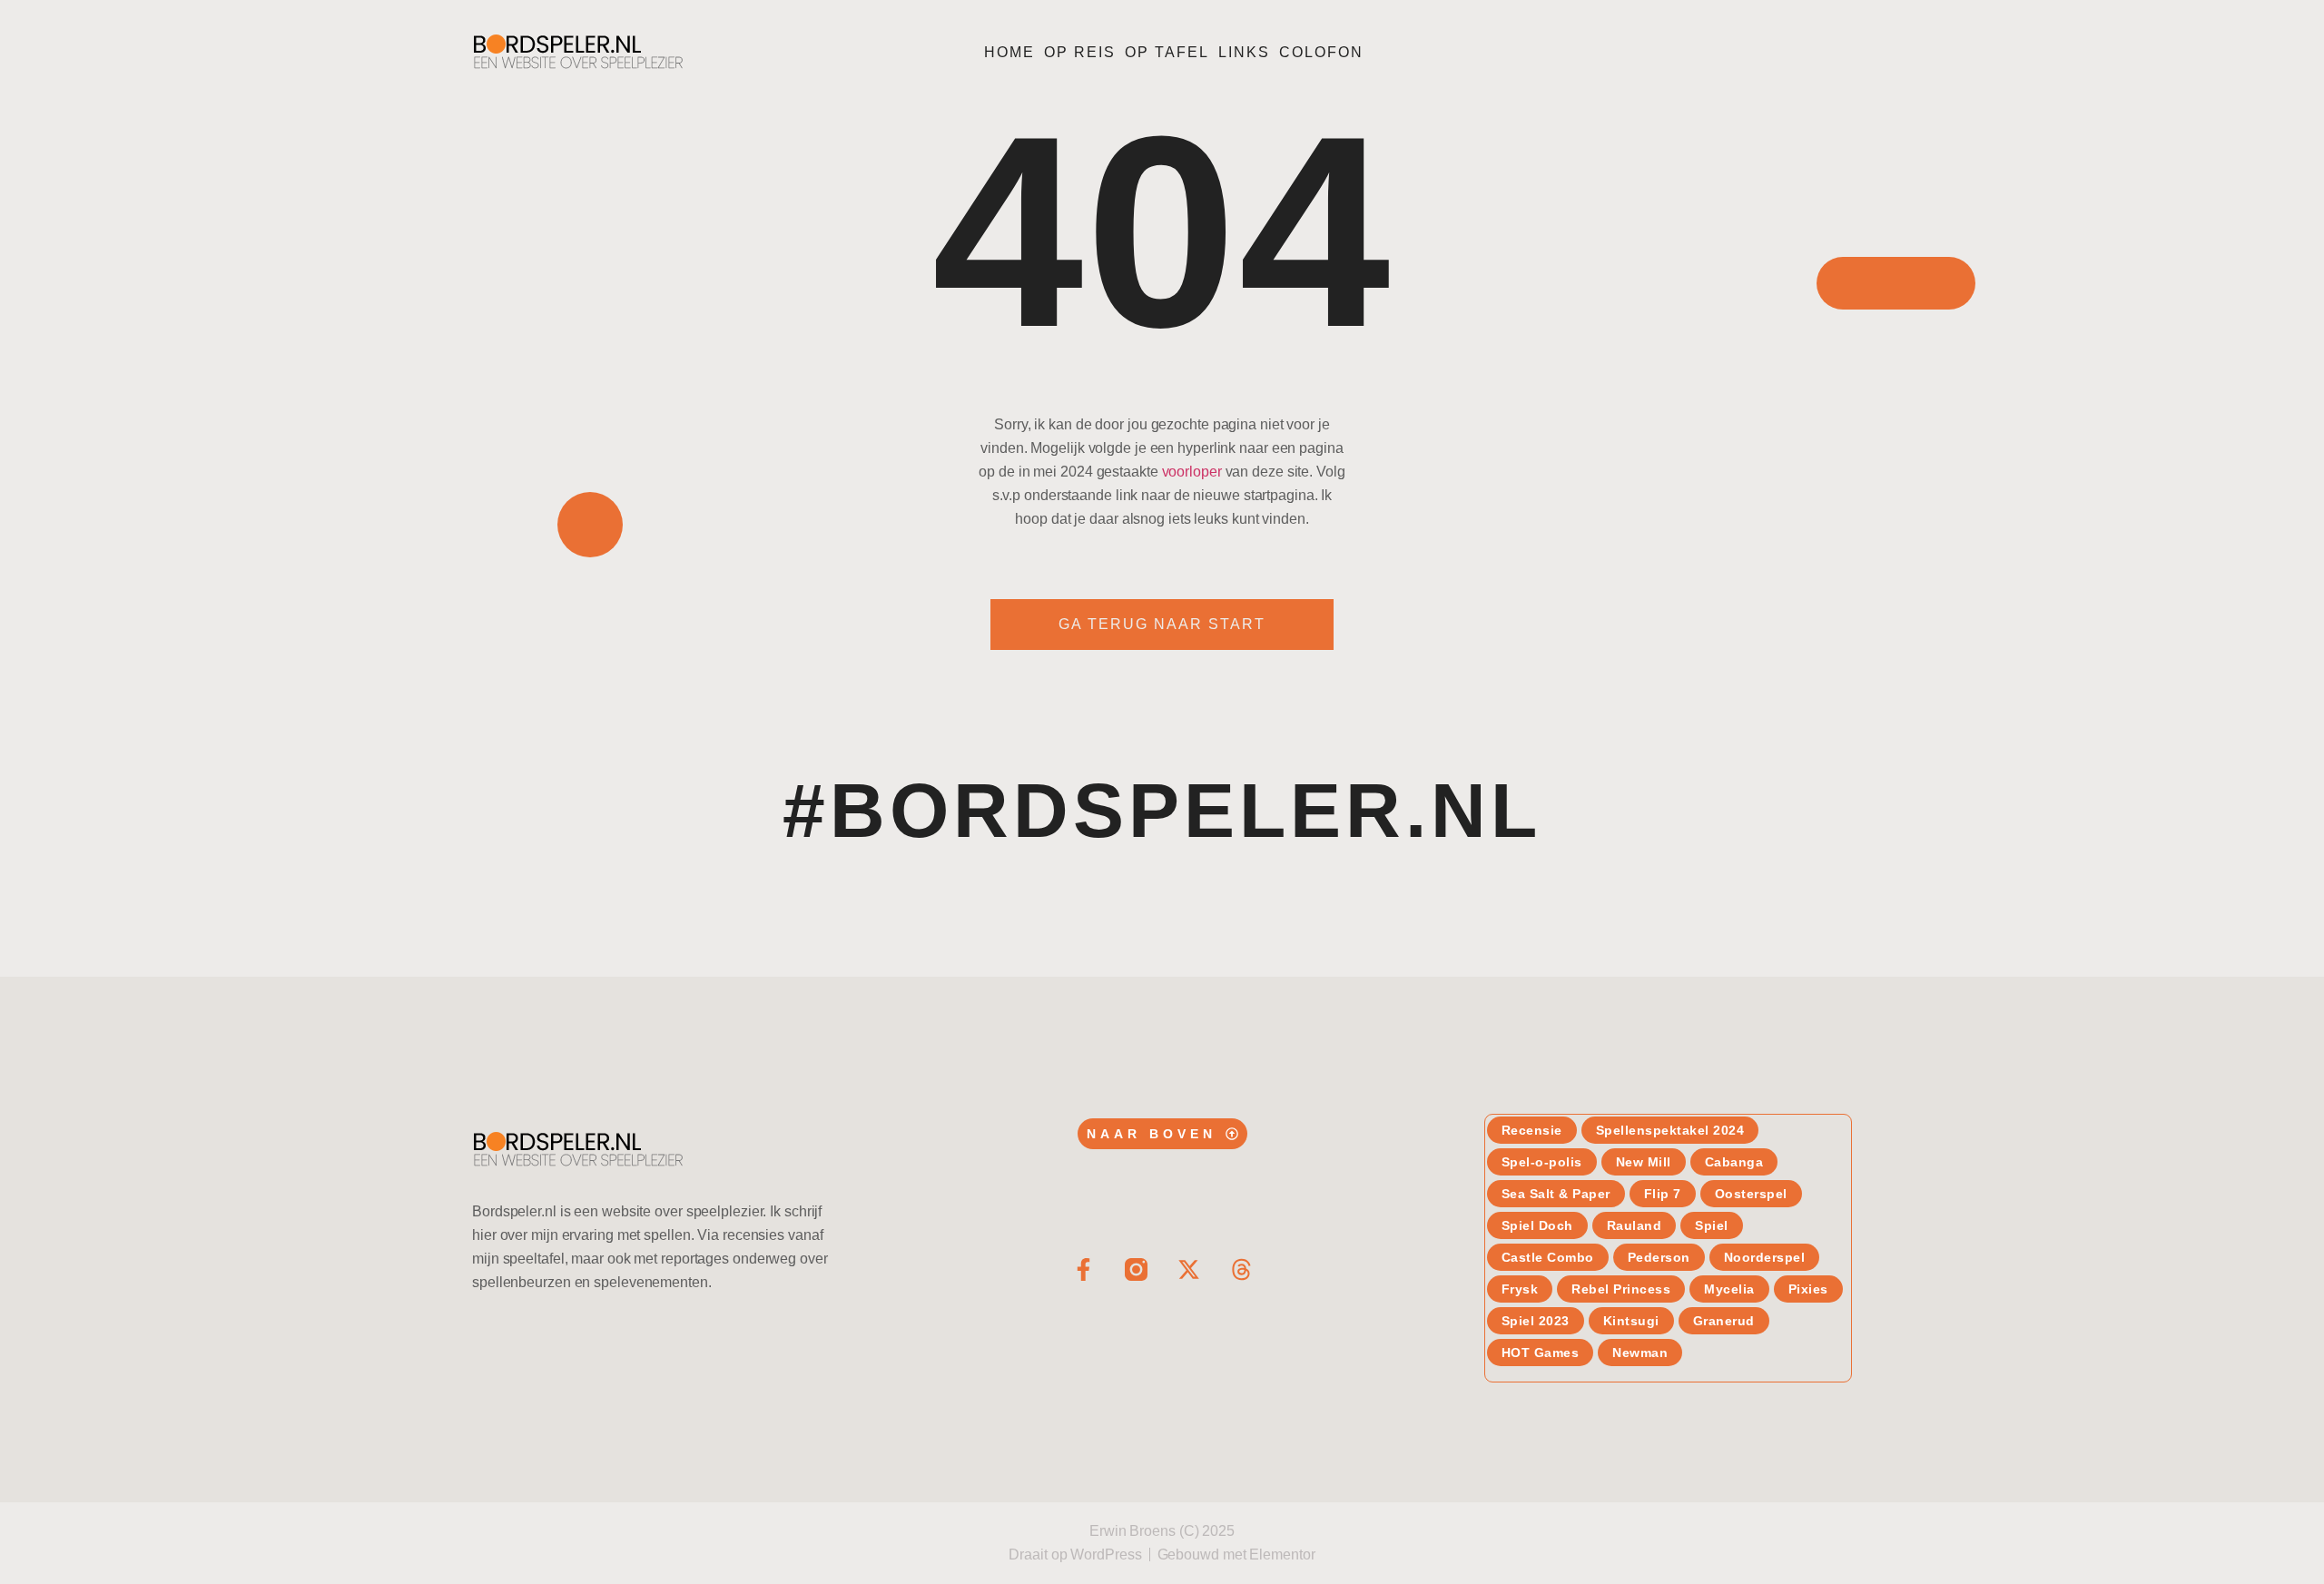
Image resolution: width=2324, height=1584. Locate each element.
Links (1244, 52)
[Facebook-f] (1083, 1269)
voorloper (1192, 472)
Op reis (1080, 52)
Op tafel (1167, 52)
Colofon (1321, 52)
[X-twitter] (1189, 1269)
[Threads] (1241, 1269)
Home (1009, 52)
